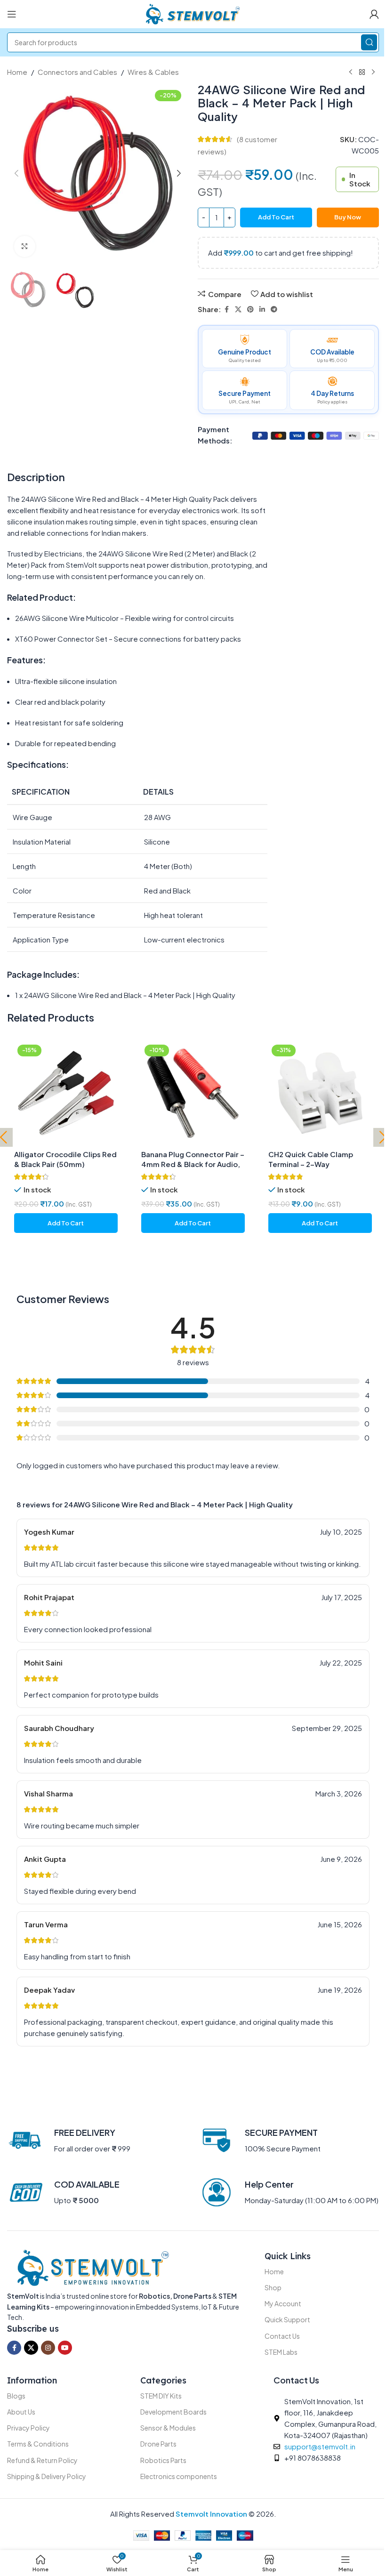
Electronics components (179, 2476)
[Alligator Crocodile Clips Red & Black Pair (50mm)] (66, 1093)
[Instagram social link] (48, 2348)
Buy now (348, 217)
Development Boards (173, 2412)
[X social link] (238, 309)
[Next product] (373, 72)
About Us (21, 2412)
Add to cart (276, 217)
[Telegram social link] (274, 309)
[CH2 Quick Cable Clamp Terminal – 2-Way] (320, 1093)
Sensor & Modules (168, 2428)
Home (17, 72)
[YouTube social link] (65, 2348)
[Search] (369, 42)
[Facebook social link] (226, 309)
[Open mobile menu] (12, 14)
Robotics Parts (163, 2460)
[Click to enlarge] (25, 246)
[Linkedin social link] (262, 309)
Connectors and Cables (77, 72)
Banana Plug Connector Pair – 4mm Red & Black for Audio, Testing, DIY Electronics (193, 1164)
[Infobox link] (69, 2141)
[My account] (374, 14)
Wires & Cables (153, 72)
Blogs (16, 2396)
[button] (16, 173)
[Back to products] (362, 72)
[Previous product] (351, 72)
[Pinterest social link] (250, 309)
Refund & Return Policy (42, 2460)
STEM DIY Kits (161, 2396)
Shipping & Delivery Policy (47, 2476)
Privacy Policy (28, 2428)
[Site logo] (193, 13)
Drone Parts (158, 2444)
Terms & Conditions (38, 2444)
